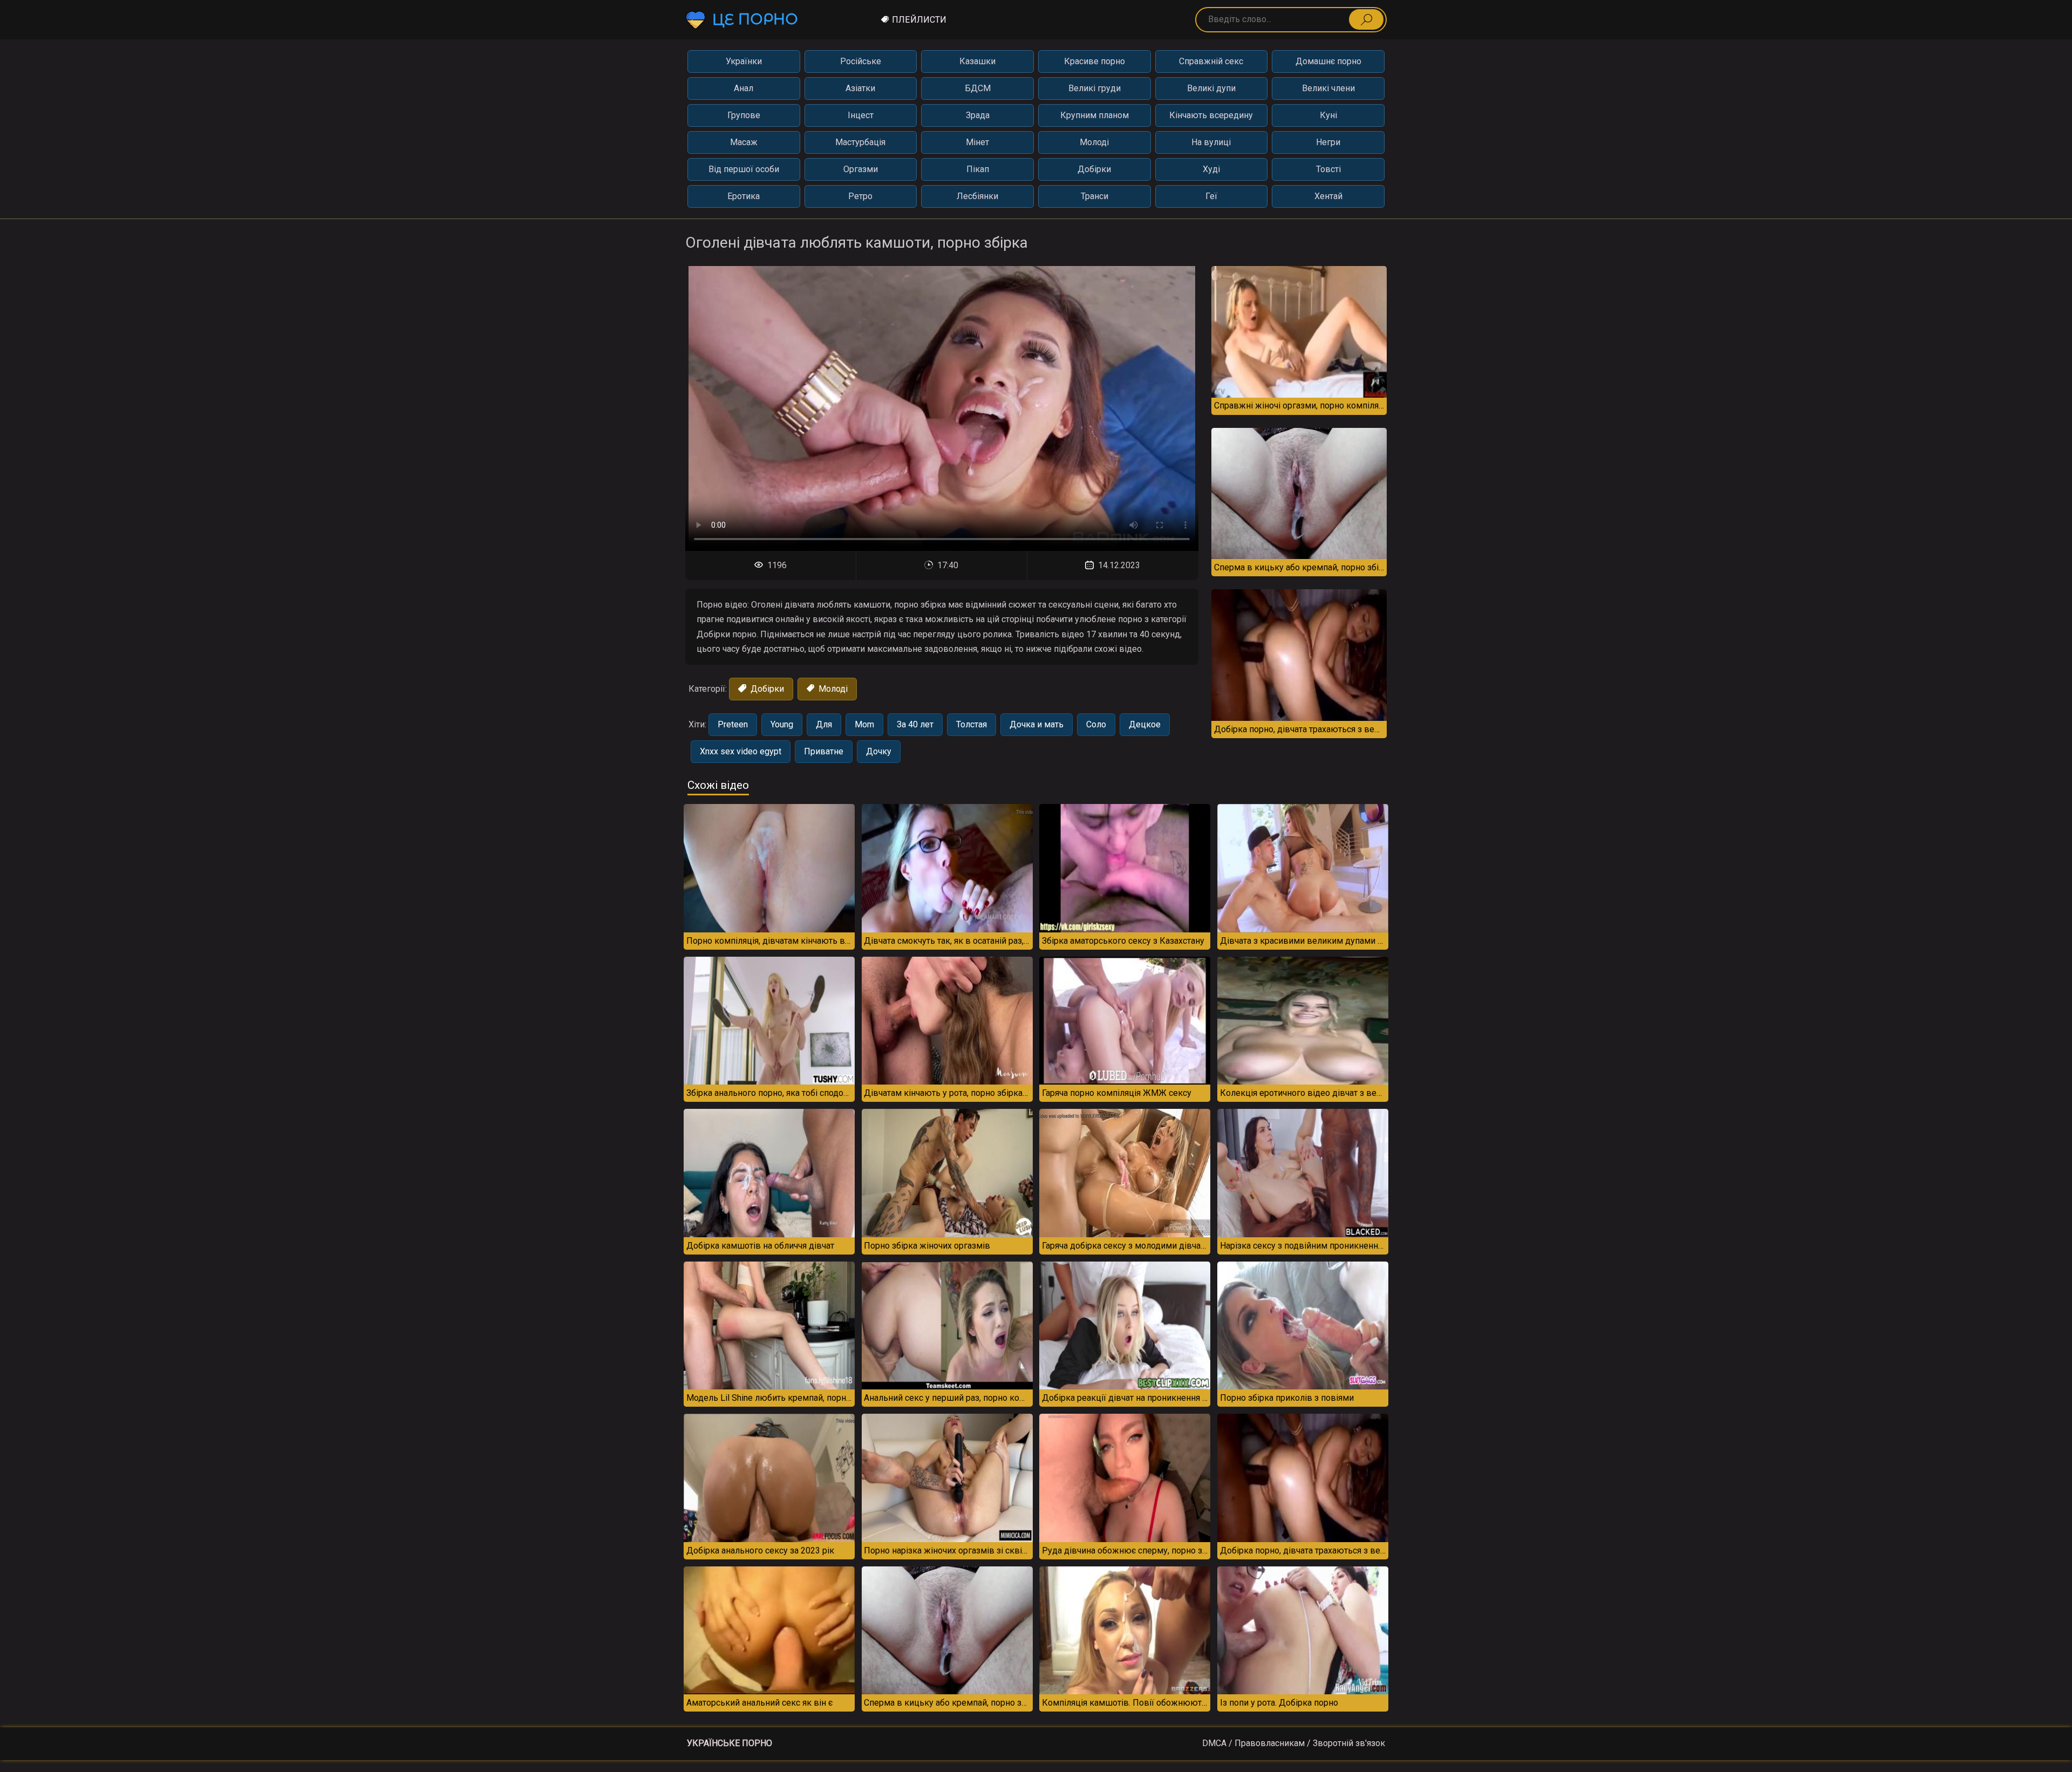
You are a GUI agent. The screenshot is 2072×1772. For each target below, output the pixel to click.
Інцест (861, 115)
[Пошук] (1366, 19)
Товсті (1328, 169)
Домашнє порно (1328, 61)
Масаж (744, 142)
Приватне (824, 751)
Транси (1095, 196)
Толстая (972, 724)
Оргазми (861, 169)
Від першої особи (744, 169)
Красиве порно (1095, 61)
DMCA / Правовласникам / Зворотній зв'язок (1294, 1743)
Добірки (1094, 169)
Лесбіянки (977, 196)
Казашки (977, 61)
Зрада (978, 115)
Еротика (744, 196)
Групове (744, 115)
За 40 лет (915, 724)
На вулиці (1211, 142)
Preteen (733, 724)
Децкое (1145, 724)
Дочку (879, 751)
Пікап (978, 169)
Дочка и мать (1037, 724)
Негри (1328, 142)
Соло (1096, 724)
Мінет (977, 142)
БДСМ (978, 88)
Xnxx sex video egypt (741, 751)
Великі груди (1095, 88)
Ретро (860, 196)
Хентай (1328, 196)
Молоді (1094, 142)
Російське (861, 61)
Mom (864, 724)
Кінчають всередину (1211, 115)
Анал (744, 88)
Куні (1328, 115)
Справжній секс (1211, 61)
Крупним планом (1095, 115)
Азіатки (860, 88)
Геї (1211, 196)
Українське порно (730, 1743)
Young (782, 724)
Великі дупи (1211, 88)
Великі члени (1328, 88)
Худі (1211, 169)
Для (824, 724)
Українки (744, 61)
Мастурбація (860, 142)
